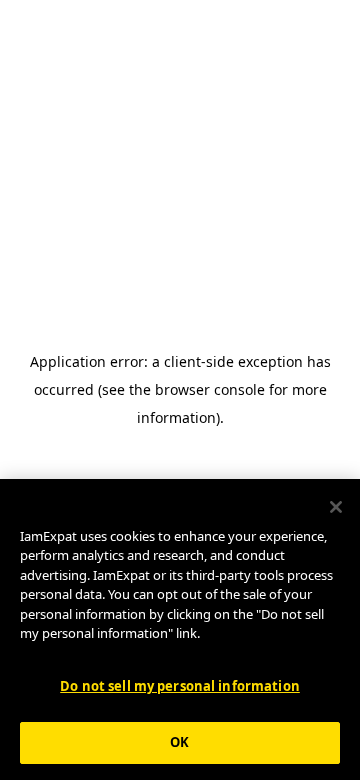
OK (179, 742)
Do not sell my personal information (180, 686)
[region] (180, 629)
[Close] (336, 507)
